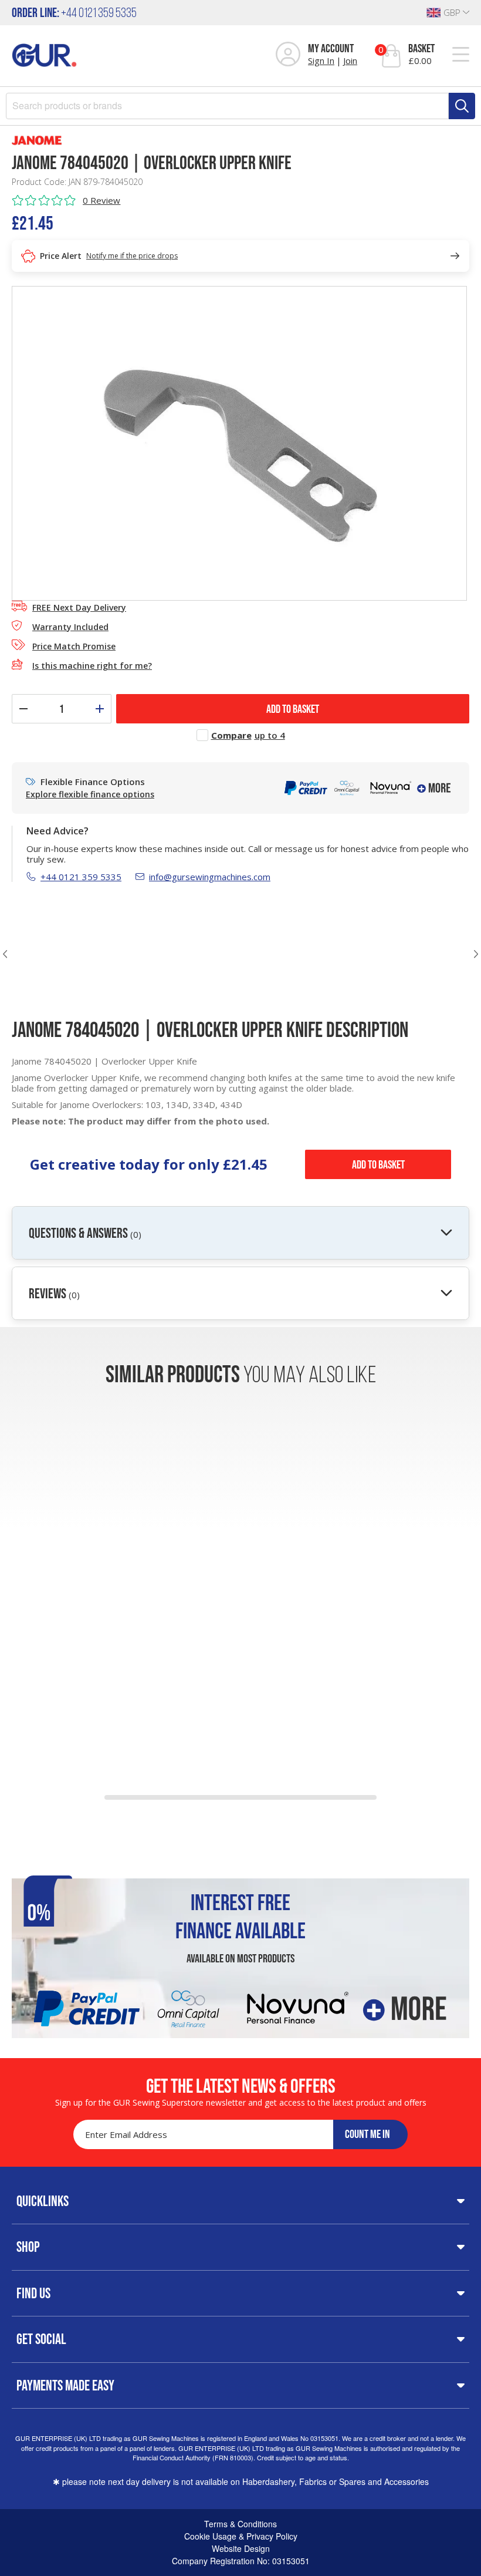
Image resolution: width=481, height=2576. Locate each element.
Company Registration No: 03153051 (241, 2561)
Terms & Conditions (240, 2524)
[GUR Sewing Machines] (44, 54)
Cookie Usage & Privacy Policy (241, 2536)
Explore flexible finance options (90, 794)
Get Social (41, 2339)
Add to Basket (378, 1164)
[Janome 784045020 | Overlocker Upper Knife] (239, 442)
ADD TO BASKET (293, 709)
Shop (28, 2247)
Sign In (321, 60)
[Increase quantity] (100, 709)
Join (350, 60)
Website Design (241, 2548)
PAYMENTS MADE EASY (65, 2385)
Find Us (33, 2293)
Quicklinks (43, 2201)
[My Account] (288, 55)
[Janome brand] (240, 140)
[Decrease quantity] (23, 709)
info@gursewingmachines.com (210, 877)
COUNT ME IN (367, 2134)
